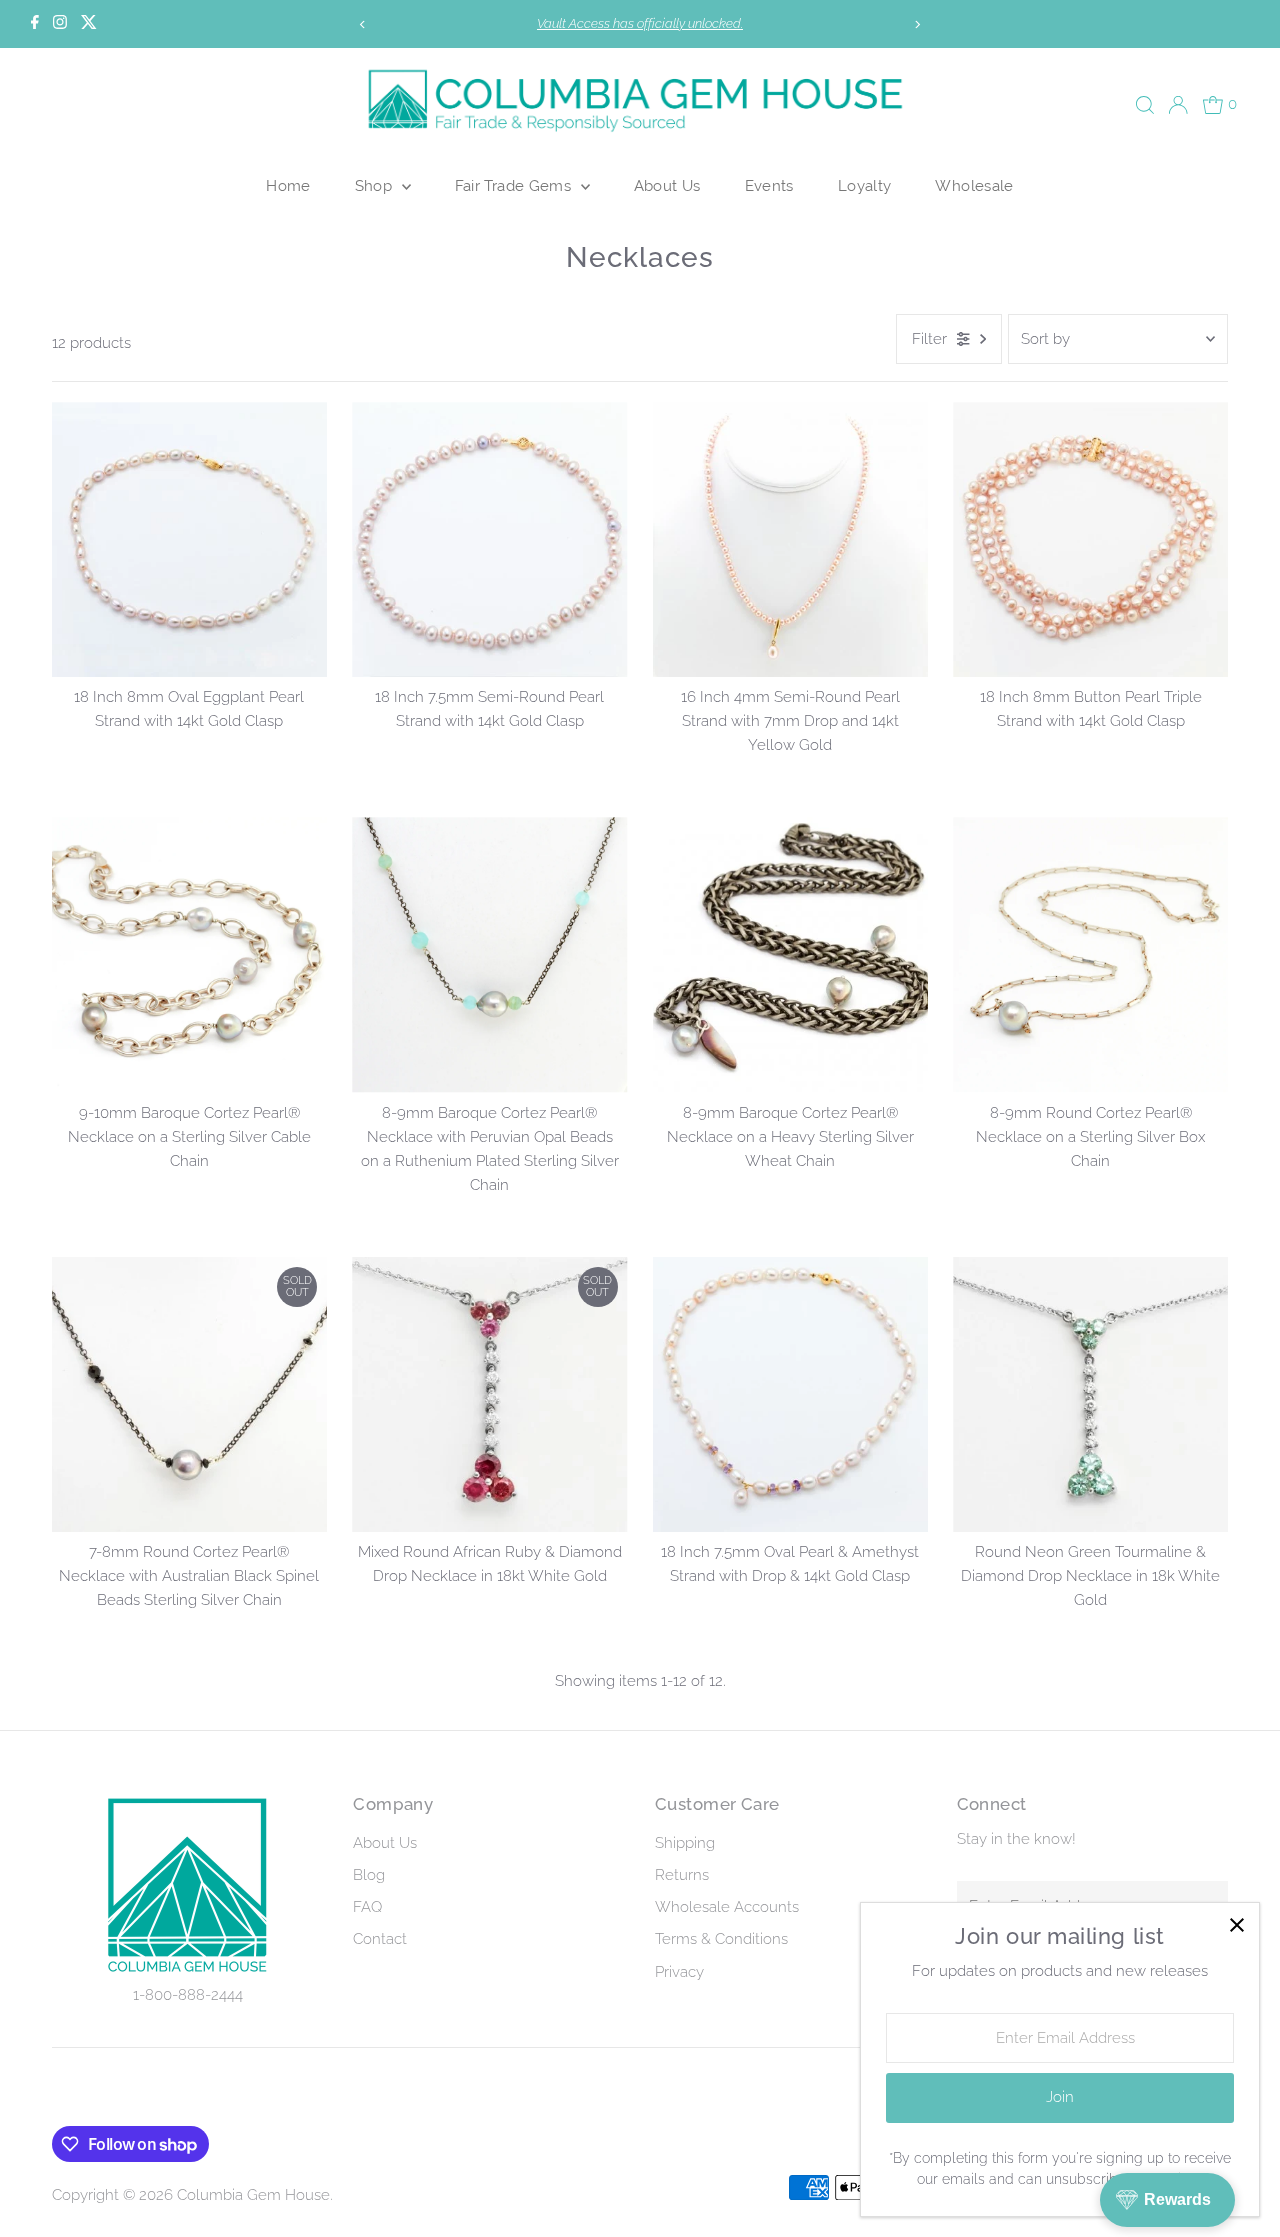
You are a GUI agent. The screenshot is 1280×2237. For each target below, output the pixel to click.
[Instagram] (60, 24)
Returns (682, 1875)
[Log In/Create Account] (1178, 105)
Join (1060, 2097)
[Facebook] (35, 24)
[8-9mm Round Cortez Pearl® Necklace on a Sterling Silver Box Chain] (1090, 954)
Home (288, 185)
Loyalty (865, 185)
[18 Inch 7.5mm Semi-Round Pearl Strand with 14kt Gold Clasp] (489, 539)
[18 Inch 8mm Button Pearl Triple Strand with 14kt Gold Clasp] (1090, 539)
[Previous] (363, 24)
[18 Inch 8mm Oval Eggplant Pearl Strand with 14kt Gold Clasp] (189, 539)
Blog (369, 1875)
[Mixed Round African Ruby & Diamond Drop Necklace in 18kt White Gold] (489, 1394)
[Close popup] (1236, 1925)
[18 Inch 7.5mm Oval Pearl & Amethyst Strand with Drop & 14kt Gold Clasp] (790, 1394)
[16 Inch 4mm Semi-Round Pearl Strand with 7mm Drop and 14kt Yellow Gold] (790, 539)
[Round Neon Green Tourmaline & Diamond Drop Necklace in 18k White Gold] (1090, 1394)
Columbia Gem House (253, 2195)
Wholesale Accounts (727, 1907)
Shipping (685, 1843)
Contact (380, 1939)
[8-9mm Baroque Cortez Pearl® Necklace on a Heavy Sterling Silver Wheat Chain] (790, 954)
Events (769, 185)
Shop (376, 185)
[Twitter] (89, 24)
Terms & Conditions (721, 1939)
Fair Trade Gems (515, 185)
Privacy (679, 1972)
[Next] (916, 24)
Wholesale (974, 185)
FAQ (367, 1907)
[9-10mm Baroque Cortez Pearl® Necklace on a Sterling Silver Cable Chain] (189, 954)
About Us (667, 185)
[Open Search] (1145, 105)
